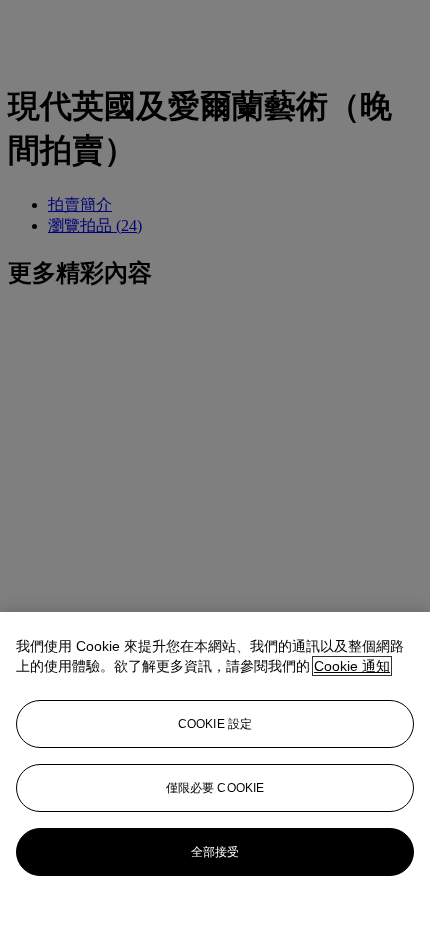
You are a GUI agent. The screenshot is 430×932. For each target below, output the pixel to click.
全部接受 (215, 852)
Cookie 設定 (215, 724)
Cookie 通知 (352, 666)
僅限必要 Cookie (215, 788)
